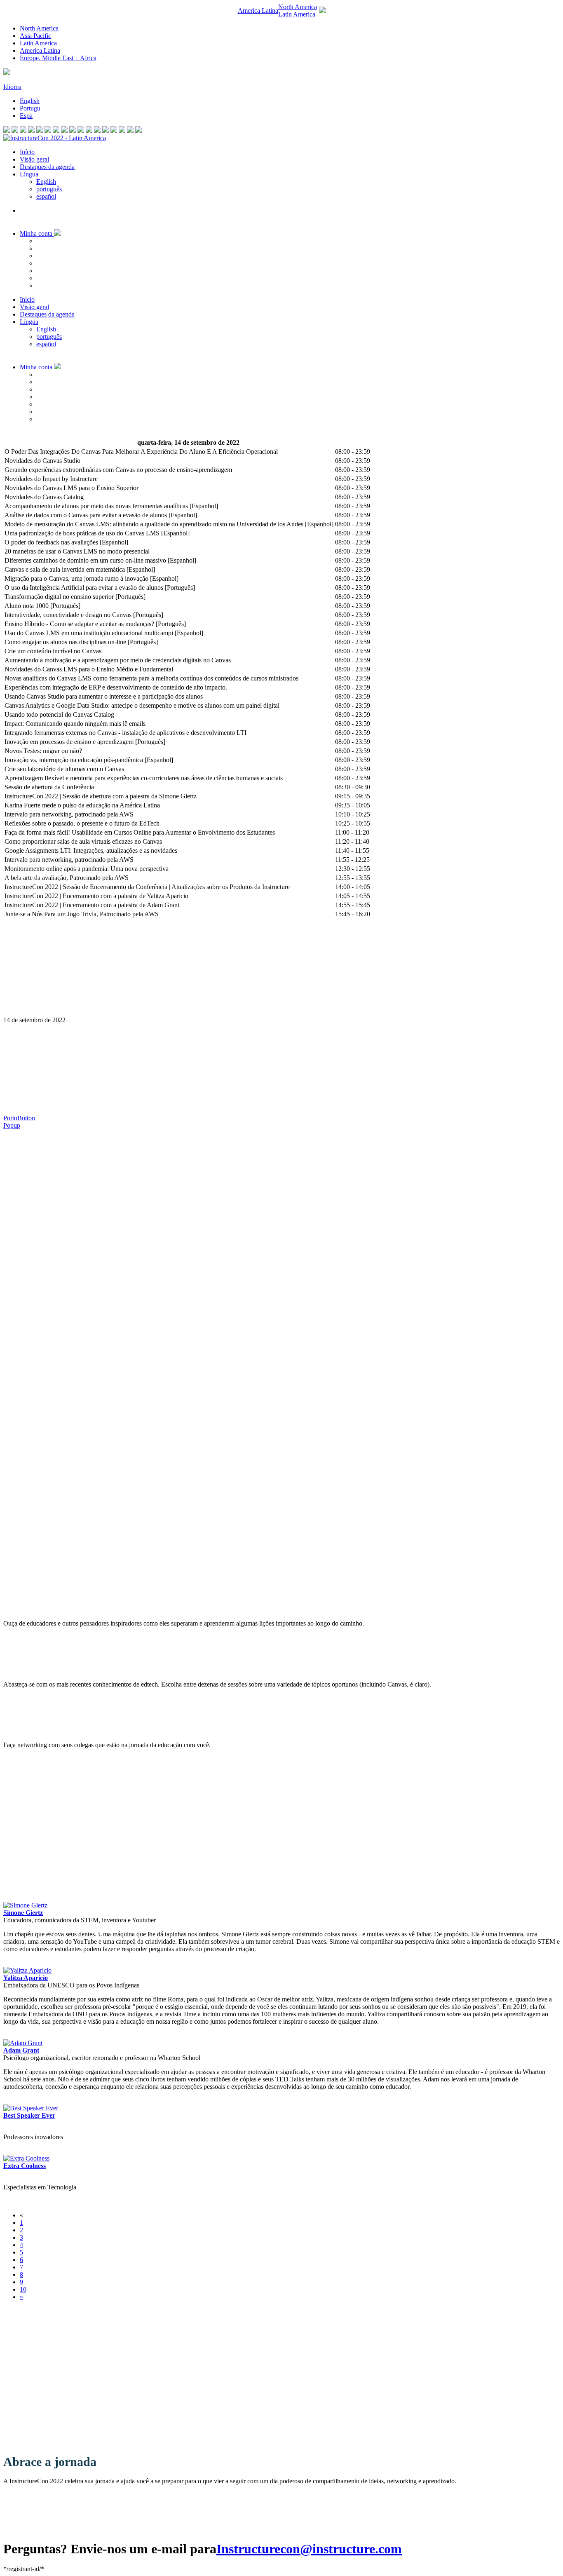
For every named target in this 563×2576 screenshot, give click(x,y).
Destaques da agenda (47, 167)
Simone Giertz (23, 1913)
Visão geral (34, 159)
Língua (29, 174)
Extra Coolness (25, 2166)
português (49, 189)
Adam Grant (21, 2050)
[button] (281, 11)
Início (27, 152)
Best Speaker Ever (29, 2115)
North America (39, 28)
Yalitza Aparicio (26, 1978)
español (46, 196)
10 (23, 2289)
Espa (26, 116)
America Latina (40, 50)
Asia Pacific (35, 36)
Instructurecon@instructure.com (309, 2549)
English (30, 101)
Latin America (38, 43)
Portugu (30, 108)
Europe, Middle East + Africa (58, 58)
